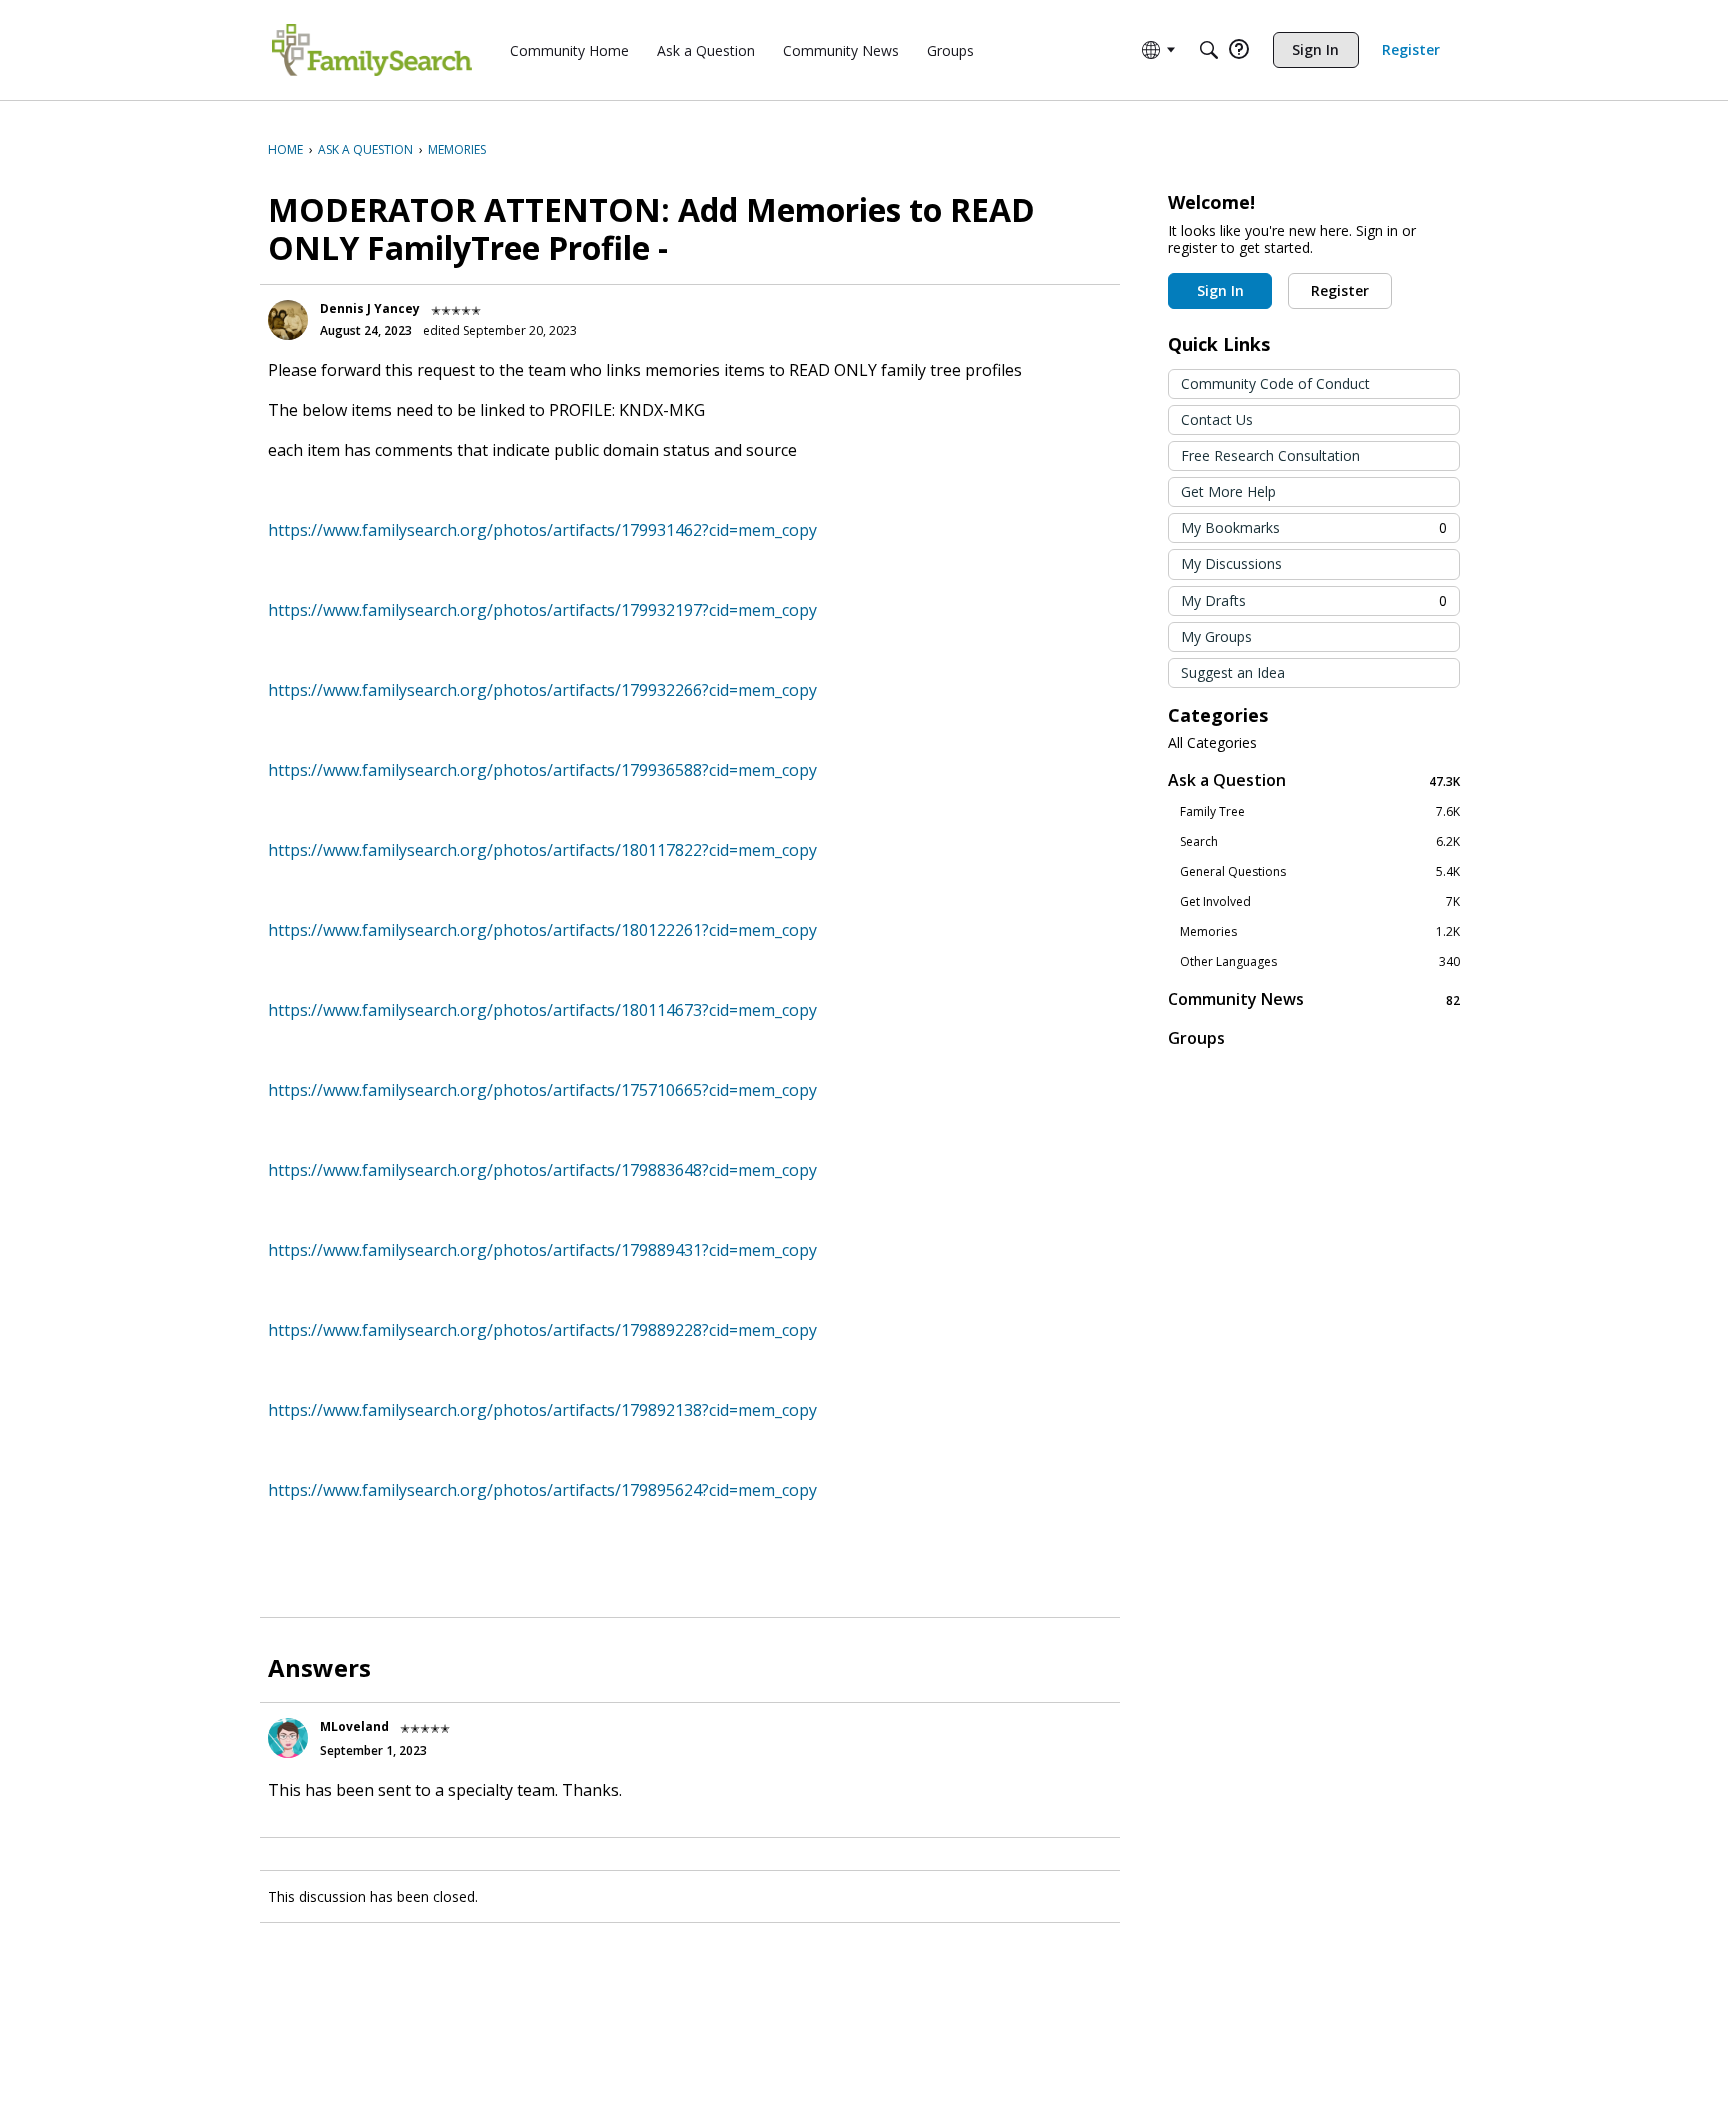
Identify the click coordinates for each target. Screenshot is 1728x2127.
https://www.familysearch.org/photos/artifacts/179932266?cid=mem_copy (542, 690)
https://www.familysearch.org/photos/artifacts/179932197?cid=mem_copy (542, 610)
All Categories (1212, 743)
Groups (1196, 1038)
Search (1320, 842)
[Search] (1209, 50)
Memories (1320, 932)
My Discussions (1231, 563)
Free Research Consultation (1270, 455)
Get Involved (1320, 902)
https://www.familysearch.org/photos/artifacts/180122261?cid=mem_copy (542, 930)
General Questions (1320, 872)
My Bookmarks (1314, 527)
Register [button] (1340, 290)
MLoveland (354, 1726)
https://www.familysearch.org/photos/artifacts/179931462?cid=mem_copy (542, 530)
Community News (1314, 999)
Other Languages (1320, 962)
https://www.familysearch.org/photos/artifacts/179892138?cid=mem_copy (542, 1410)
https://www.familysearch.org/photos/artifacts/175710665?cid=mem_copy (542, 1090)
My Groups (1216, 636)
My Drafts (1314, 600)
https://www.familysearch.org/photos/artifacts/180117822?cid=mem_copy (542, 850)
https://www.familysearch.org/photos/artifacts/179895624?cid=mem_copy (542, 1490)
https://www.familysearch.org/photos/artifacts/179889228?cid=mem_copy (542, 1330)
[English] (372, 50)
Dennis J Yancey (370, 308)
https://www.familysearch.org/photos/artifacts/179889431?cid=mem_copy (542, 1250)
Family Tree (1320, 812)
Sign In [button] (1220, 290)
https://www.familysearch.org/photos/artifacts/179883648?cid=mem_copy (542, 1170)
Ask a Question (1314, 780)
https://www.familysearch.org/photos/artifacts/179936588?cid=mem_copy (542, 770)
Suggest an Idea (1233, 672)
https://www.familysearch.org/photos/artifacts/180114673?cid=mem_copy (542, 1010)
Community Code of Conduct (1275, 383)
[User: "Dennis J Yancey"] (288, 320)
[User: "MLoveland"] (288, 1738)
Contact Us (1217, 419)
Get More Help (1228, 491)
